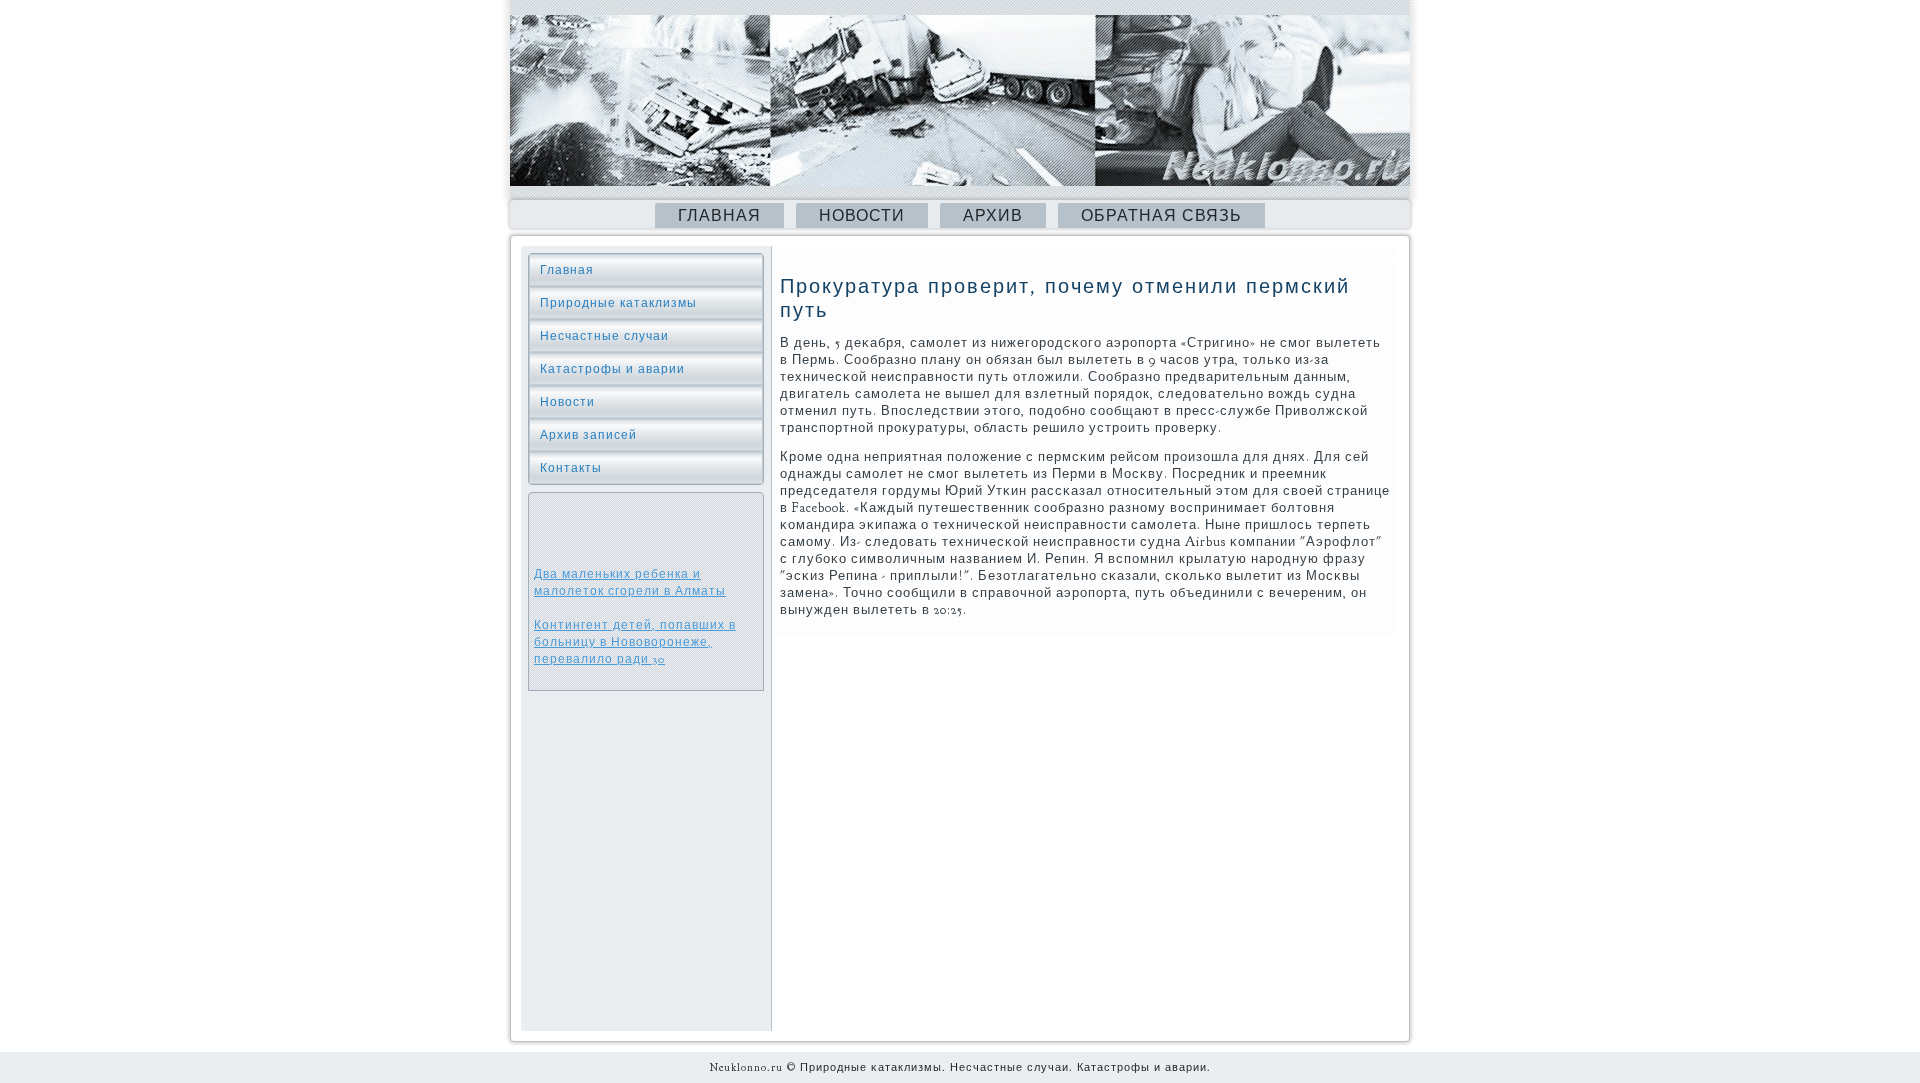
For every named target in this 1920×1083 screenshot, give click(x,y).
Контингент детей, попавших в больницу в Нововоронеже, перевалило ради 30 (635, 642)
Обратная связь (1161, 216)
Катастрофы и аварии (612, 369)
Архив (993, 216)
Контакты (571, 468)
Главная (719, 216)
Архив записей (588, 435)
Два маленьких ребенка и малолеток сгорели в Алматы (630, 582)
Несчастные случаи (604, 336)
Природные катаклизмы (618, 303)
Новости (862, 216)
